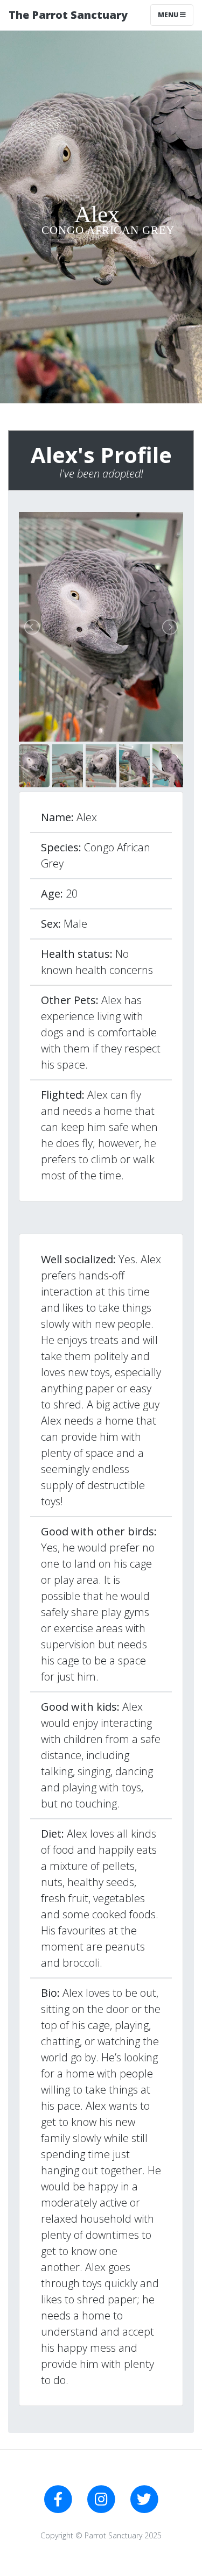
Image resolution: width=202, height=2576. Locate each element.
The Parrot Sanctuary (68, 15)
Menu (169, 15)
